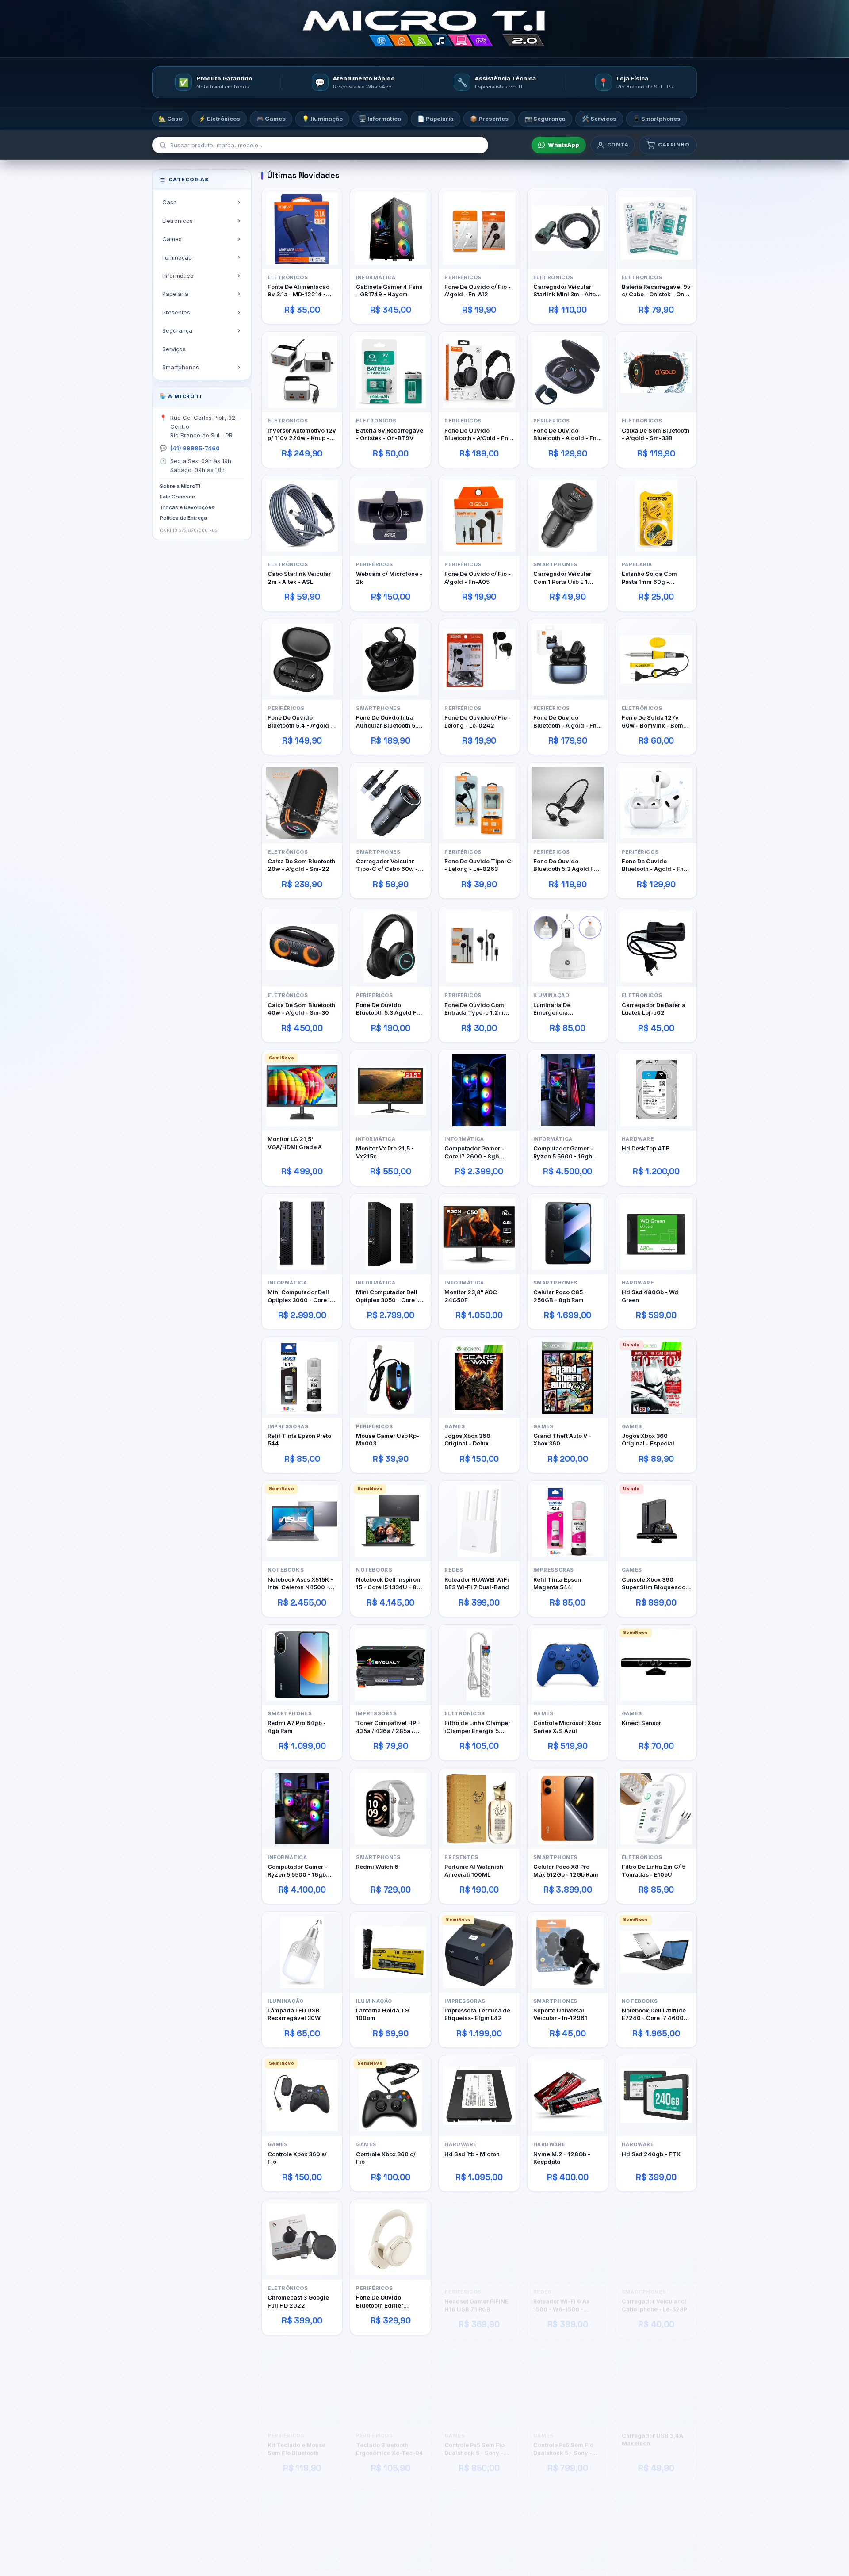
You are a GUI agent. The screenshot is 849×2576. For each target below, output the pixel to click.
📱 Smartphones (657, 119)
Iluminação (177, 257)
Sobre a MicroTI (180, 486)
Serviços (174, 349)
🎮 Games (271, 119)
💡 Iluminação (322, 119)
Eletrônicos (178, 220)
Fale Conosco (178, 497)
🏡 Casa (170, 119)
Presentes (176, 312)
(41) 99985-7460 (195, 448)
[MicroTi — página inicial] (424, 29)
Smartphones (181, 367)
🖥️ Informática (380, 119)
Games (172, 239)
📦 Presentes (489, 119)
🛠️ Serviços (599, 119)
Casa (170, 202)
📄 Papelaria (436, 119)
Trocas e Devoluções (187, 507)
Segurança (177, 330)
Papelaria (175, 294)
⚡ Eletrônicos (219, 119)
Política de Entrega (183, 517)
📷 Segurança (545, 119)
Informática (178, 276)
